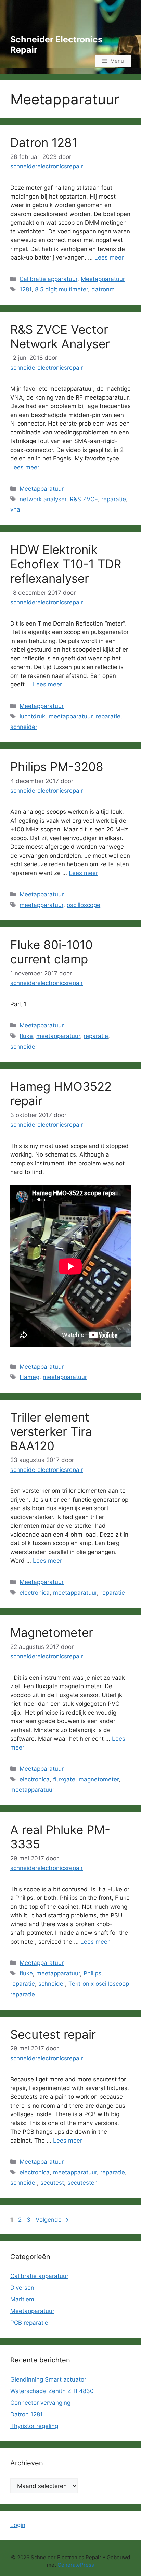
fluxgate (64, 1779)
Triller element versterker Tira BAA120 (51, 1431)
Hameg (29, 1377)
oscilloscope (84, 905)
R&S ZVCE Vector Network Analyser (60, 337)
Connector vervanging (40, 2403)
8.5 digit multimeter (61, 289)
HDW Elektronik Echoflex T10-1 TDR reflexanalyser (66, 564)
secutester (82, 2183)
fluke (26, 1036)
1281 (25, 289)
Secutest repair (53, 2034)
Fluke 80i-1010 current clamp (52, 952)
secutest (52, 2183)
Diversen (22, 2288)
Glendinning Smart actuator (48, 2379)
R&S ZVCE (84, 499)
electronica (35, 1593)
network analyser (43, 499)
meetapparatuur (70, 716)
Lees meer (109, 257)
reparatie (114, 499)
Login (18, 2525)
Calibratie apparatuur (48, 279)
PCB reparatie (29, 2323)
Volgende (52, 2220)
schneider (24, 727)
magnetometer (99, 1779)
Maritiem (22, 2299)
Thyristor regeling (34, 2426)
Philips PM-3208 (57, 767)
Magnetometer (52, 1632)
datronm (103, 289)
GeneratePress (76, 2565)
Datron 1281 (44, 142)
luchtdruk (32, 716)
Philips (92, 1973)
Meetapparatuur (103, 279)
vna (15, 509)
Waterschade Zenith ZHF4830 (52, 2391)
